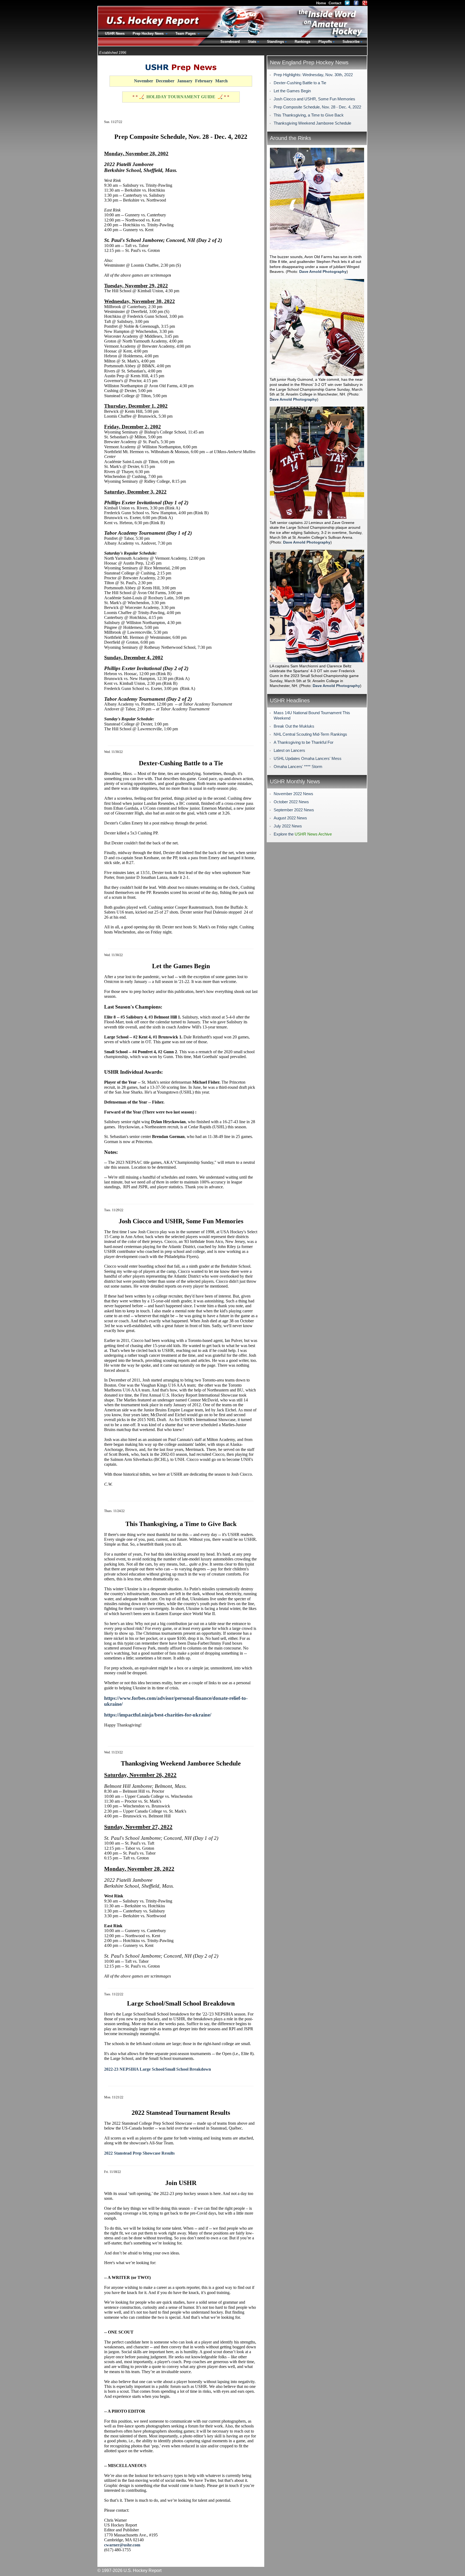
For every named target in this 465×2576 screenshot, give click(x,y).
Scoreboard (230, 42)
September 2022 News (294, 810)
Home (321, 3)
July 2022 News (288, 826)
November (144, 81)
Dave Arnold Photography (323, 272)
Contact (335, 3)
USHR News (115, 34)
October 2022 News (291, 802)
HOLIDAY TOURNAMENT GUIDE (181, 97)
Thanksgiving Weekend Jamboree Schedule (312, 123)
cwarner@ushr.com (122, 2545)
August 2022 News (290, 818)
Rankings (302, 42)
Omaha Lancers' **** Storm (298, 767)
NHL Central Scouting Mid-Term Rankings (310, 734)
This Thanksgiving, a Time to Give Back (309, 115)
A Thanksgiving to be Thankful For (304, 742)
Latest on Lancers (289, 750)
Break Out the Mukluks (294, 726)
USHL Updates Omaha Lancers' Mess (308, 758)
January (185, 81)
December (165, 81)
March (221, 81)
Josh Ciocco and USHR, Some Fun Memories (314, 99)
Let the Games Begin (292, 91)
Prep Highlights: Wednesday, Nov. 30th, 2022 (313, 75)
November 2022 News (293, 794)
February (204, 81)
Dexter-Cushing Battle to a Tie (300, 83)
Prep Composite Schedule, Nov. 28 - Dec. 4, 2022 (317, 107)
